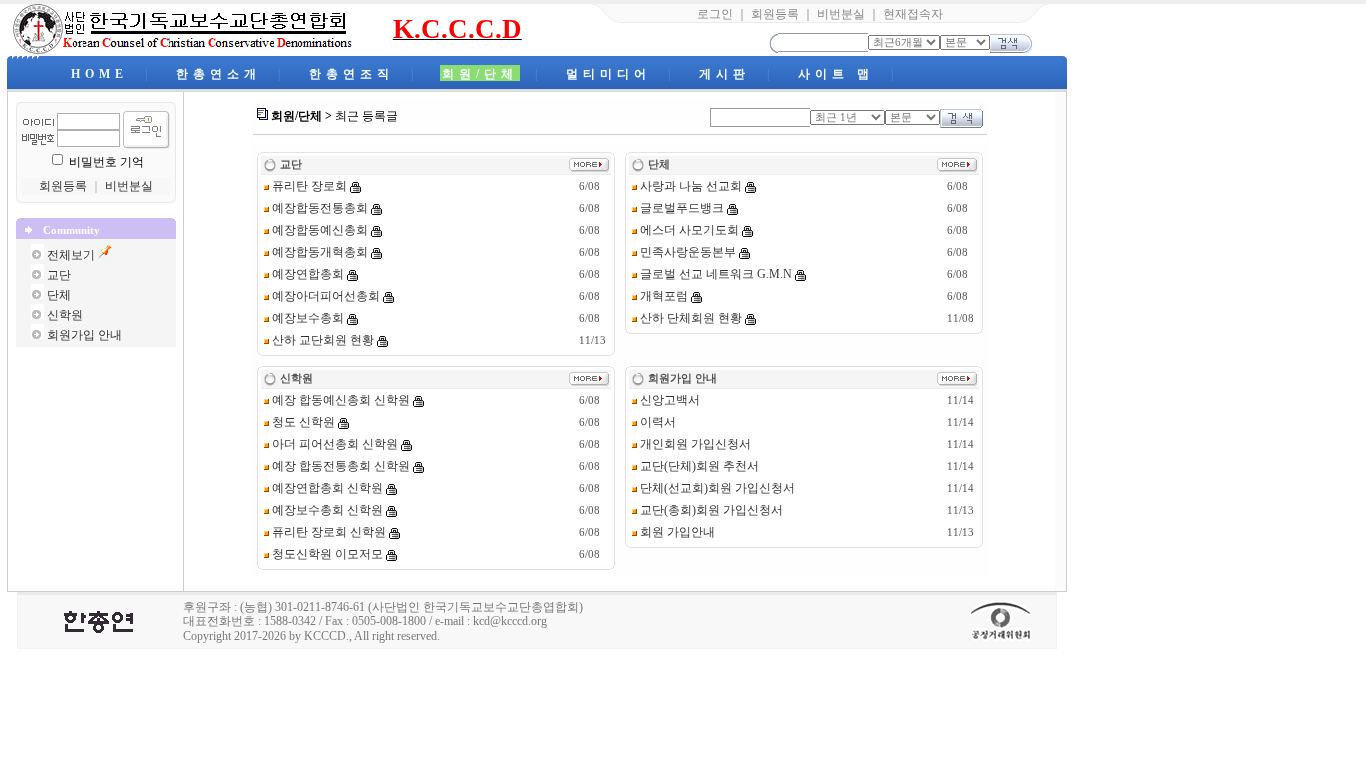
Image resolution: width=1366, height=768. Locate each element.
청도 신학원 (302, 422)
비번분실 (841, 14)
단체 (59, 295)
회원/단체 (480, 74)
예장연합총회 (306, 274)
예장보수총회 (306, 318)
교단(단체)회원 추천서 (698, 466)
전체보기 (71, 255)
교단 (59, 275)
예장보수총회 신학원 (326, 510)
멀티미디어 (608, 74)
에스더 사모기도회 (688, 230)
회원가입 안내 (84, 335)
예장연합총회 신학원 (326, 488)
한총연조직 (351, 74)
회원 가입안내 (676, 532)
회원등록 (775, 14)
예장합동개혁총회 (318, 252)
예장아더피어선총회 (324, 296)
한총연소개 (218, 74)
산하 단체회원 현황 (689, 318)
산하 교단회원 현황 (321, 340)
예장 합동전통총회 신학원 (339, 466)
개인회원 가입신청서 (694, 444)
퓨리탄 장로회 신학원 (327, 532)
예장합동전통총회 (318, 208)
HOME (99, 74)
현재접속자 (913, 14)
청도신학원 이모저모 (326, 554)
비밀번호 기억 (106, 162)
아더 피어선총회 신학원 (333, 444)
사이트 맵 (836, 74)
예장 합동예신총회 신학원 (339, 400)
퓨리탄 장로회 (308, 186)
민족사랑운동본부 (686, 252)
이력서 (656, 422)
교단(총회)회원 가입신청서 (710, 510)
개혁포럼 (662, 296)
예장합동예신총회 (318, 230)
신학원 (65, 315)
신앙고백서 (668, 400)
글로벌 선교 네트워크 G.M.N (714, 274)
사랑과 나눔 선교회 (689, 186)
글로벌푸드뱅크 (680, 208)
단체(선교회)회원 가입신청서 (716, 488)
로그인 (715, 14)
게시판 (724, 74)
